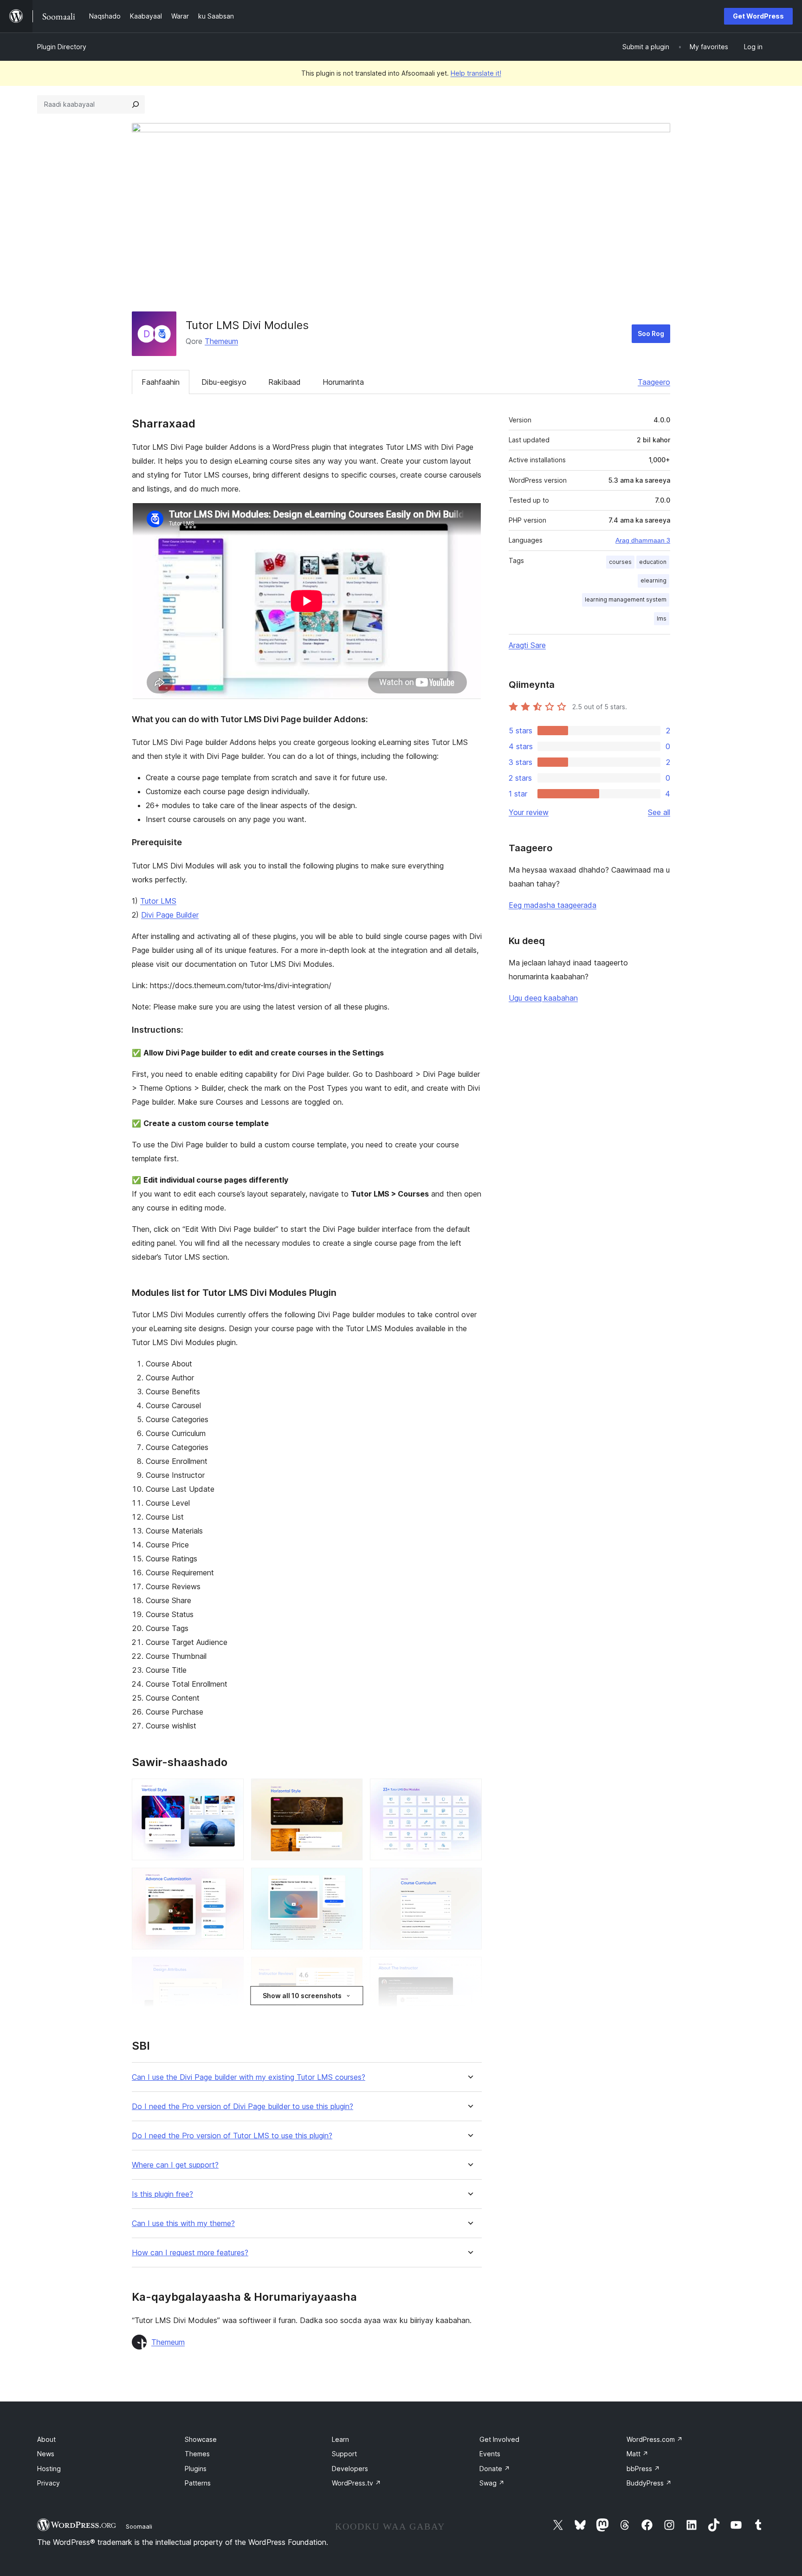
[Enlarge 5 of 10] (350, 1880)
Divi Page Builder (170, 915)
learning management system (626, 599)
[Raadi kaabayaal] (136, 104)
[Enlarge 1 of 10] (231, 1791)
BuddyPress (649, 2483)
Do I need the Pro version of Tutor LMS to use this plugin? (232, 2136)
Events (490, 2454)
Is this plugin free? (162, 2194)
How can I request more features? (190, 2253)
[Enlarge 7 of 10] (231, 1969)
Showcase (201, 2439)
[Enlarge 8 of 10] (350, 1969)
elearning (653, 580)
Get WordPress (758, 16)
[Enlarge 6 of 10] (469, 1880)
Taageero (654, 382)
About (46, 2439)
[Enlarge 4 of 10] (231, 1880)
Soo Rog (651, 333)
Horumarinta (343, 382)
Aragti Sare (527, 645)
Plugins (196, 2469)
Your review (529, 812)
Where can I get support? (175, 2165)
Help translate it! (476, 73)
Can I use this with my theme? (183, 2223)
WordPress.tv (356, 2483)
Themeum (221, 341)
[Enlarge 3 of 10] (469, 1791)
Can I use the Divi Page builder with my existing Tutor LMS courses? (249, 2077)
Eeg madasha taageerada (553, 905)
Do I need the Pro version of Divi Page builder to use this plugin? (243, 2107)
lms (662, 618)
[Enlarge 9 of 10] (469, 1969)
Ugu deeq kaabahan (543, 998)
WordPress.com (655, 2439)
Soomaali (139, 2526)
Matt (637, 2454)
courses (620, 562)
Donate (495, 2469)
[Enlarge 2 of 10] (350, 1791)
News (46, 2454)
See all (659, 812)
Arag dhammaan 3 (643, 540)
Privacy (49, 2483)
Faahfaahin (161, 382)
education (653, 562)
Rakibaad (285, 382)
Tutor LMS (158, 901)
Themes (197, 2454)
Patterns (198, 2483)
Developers (350, 2469)
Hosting (49, 2469)
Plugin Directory (62, 47)
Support (344, 2454)
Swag (492, 2483)
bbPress (643, 2469)
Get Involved (499, 2439)
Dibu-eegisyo (224, 382)
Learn (340, 2439)
